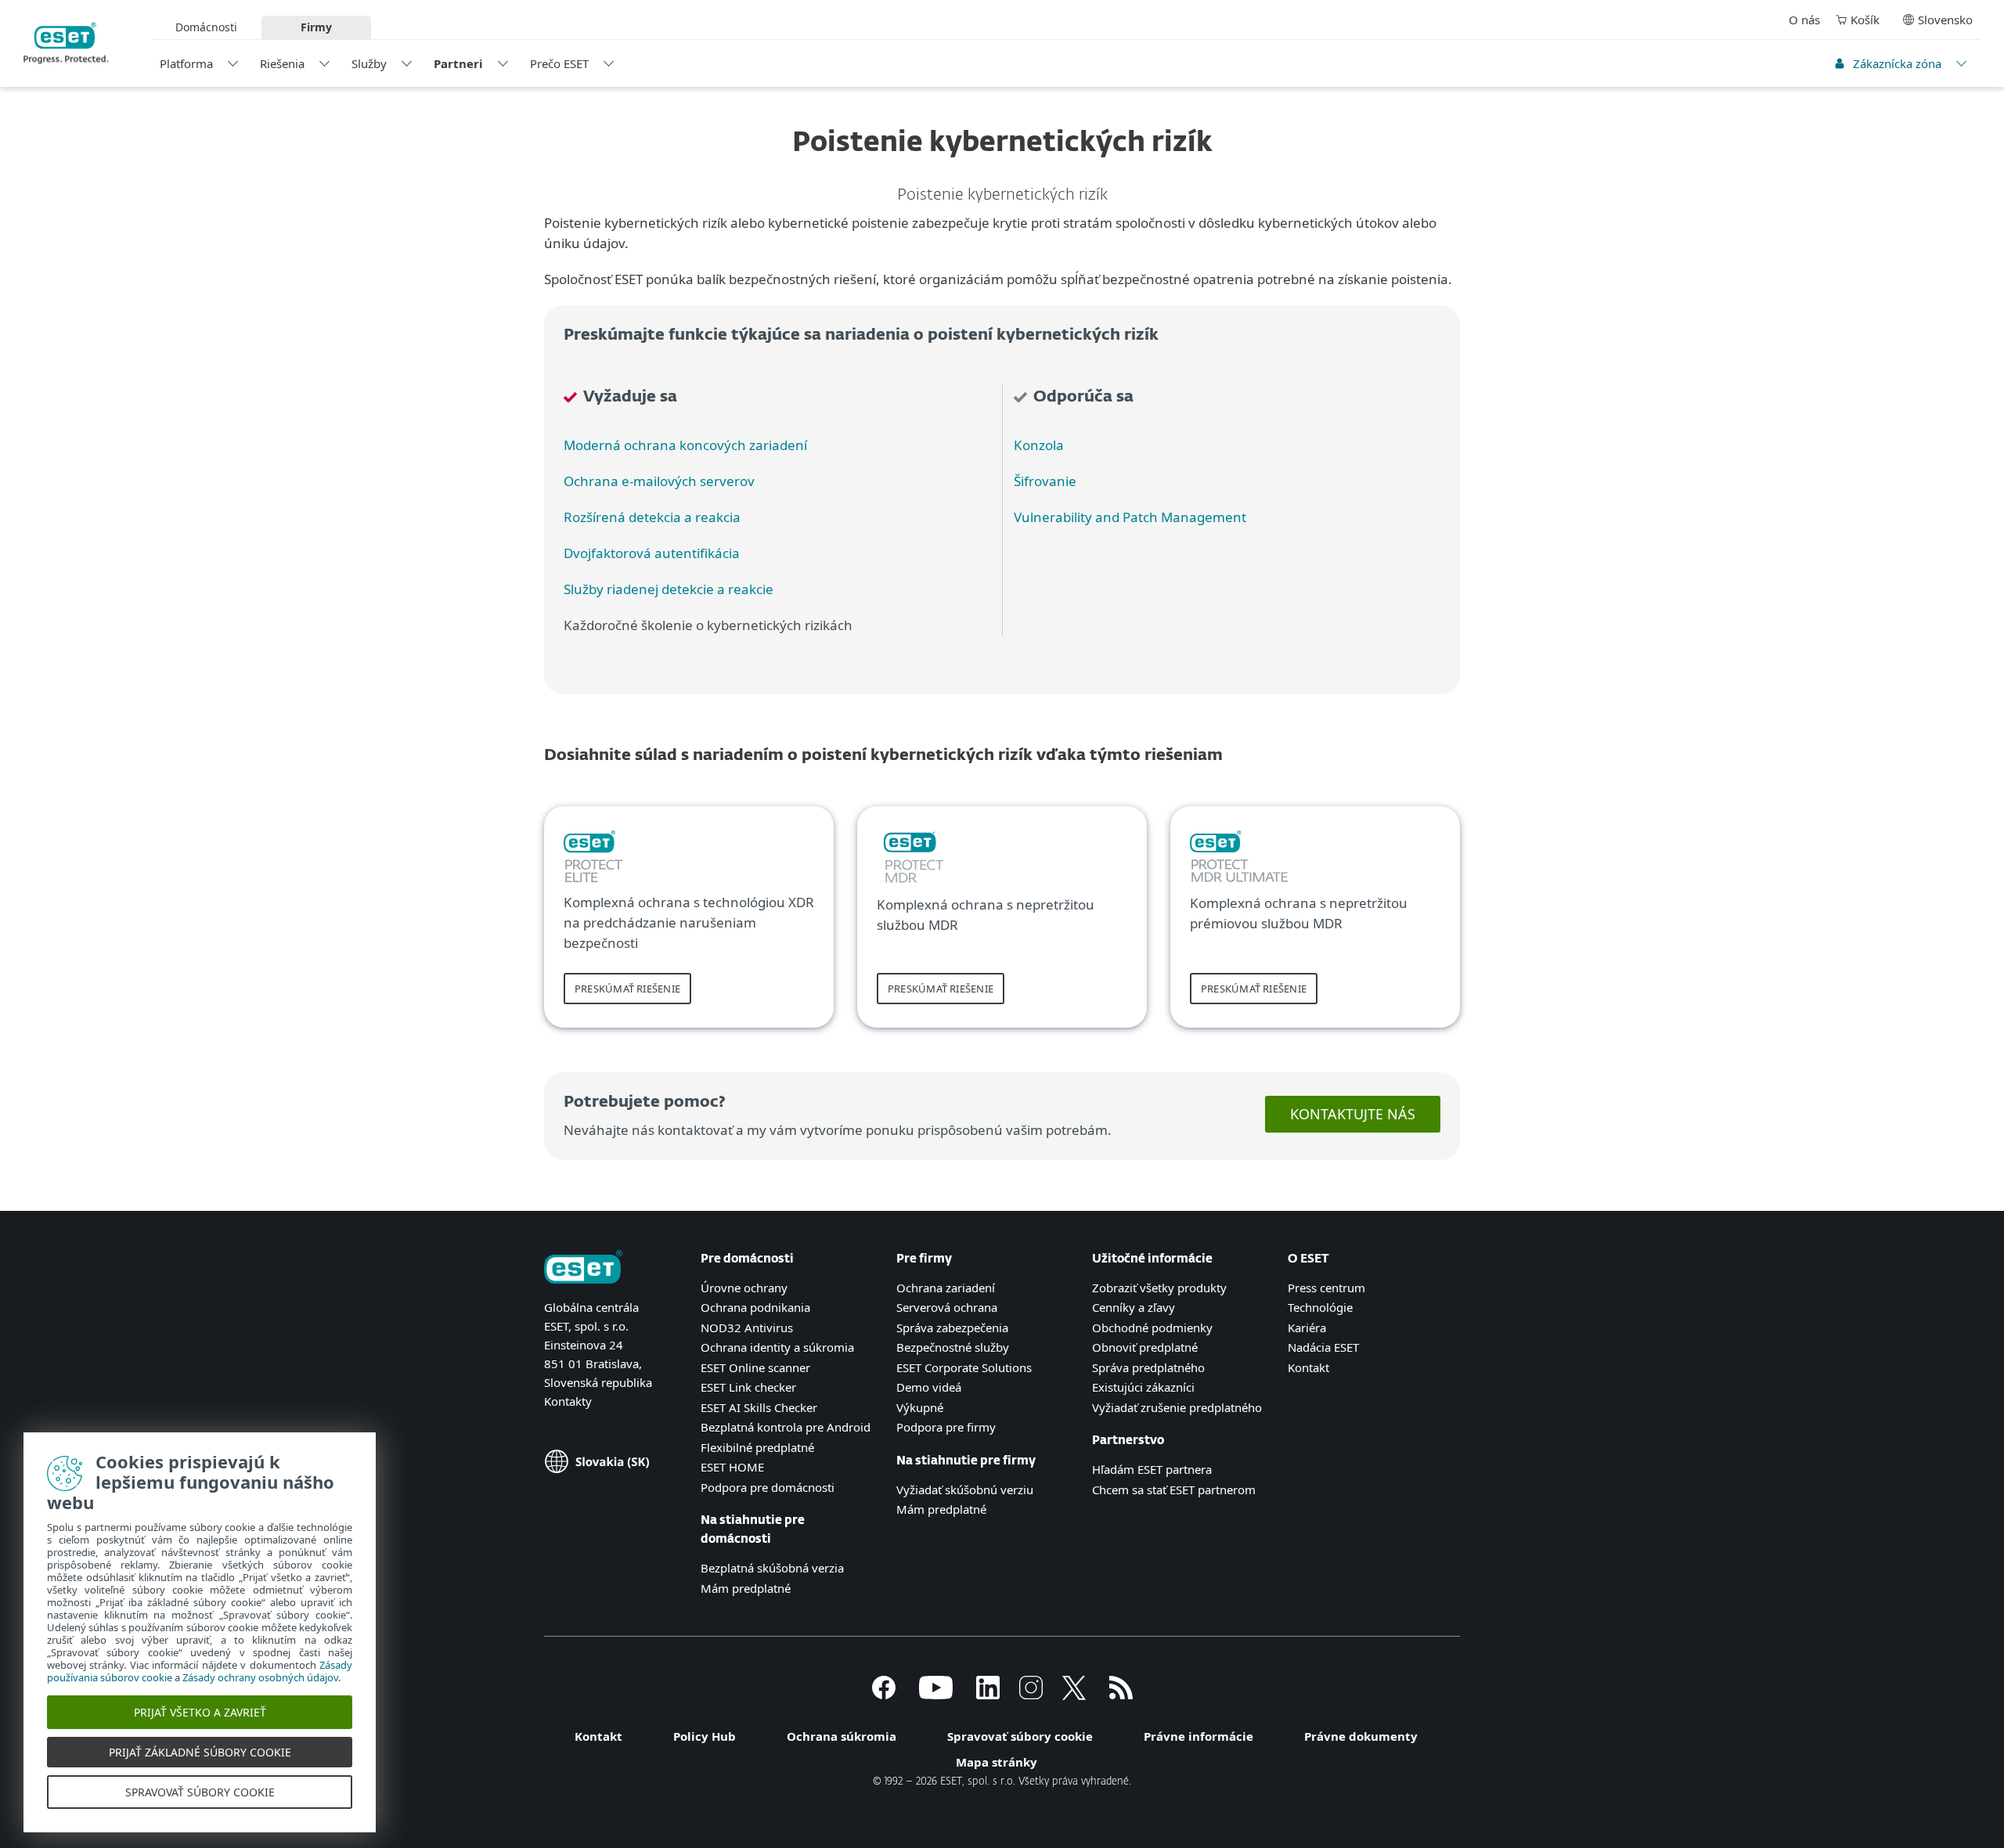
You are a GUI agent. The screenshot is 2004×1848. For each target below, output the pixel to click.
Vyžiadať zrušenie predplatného (1177, 1407)
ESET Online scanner (755, 1367)
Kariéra (1307, 1327)
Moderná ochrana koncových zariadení (685, 445)
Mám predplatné (746, 1588)
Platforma (186, 63)
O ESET (1308, 1259)
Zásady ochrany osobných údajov (260, 1677)
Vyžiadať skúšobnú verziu (965, 1490)
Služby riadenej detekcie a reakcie (669, 589)
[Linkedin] (988, 1695)
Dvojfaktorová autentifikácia (652, 553)
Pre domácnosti (747, 1259)
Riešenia (282, 63)
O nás (1804, 20)
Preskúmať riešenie (627, 989)
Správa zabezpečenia (952, 1327)
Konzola (1039, 445)
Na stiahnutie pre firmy (966, 1461)
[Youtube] (936, 1695)
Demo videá (929, 1387)
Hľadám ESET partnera (1152, 1469)
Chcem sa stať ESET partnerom (1174, 1490)
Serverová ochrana (947, 1307)
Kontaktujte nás (1353, 1114)
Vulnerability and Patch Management (1130, 517)
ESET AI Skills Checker (759, 1407)
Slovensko (1945, 20)
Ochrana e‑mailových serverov (659, 481)
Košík (1865, 20)
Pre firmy (924, 1259)
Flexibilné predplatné (757, 1447)
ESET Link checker (748, 1387)
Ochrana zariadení (946, 1288)
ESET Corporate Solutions (964, 1367)
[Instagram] (1031, 1695)
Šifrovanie (1045, 481)
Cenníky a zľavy (1134, 1307)
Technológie (1320, 1307)
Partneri (458, 63)
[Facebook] (884, 1695)
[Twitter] (1074, 1695)
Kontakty (568, 1401)
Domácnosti (206, 27)
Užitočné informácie (1152, 1259)
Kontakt (1308, 1367)
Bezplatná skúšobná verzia (772, 1568)
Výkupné (920, 1407)
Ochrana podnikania (755, 1307)
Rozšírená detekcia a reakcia (652, 517)
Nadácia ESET (1323, 1347)
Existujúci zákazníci (1143, 1387)
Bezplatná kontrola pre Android (786, 1427)
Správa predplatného (1148, 1367)
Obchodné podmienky (1152, 1327)
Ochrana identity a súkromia (777, 1347)
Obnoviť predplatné (1145, 1347)
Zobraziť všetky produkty (1159, 1288)
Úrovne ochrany (744, 1288)
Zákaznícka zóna (1897, 63)
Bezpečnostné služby (953, 1347)
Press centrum (1326, 1288)
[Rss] (1121, 1695)
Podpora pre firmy (946, 1427)
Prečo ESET (559, 63)
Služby (369, 63)
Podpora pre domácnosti (768, 1487)
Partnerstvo (1128, 1441)
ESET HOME (732, 1467)
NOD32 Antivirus (747, 1327)
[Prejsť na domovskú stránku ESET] (66, 43)
